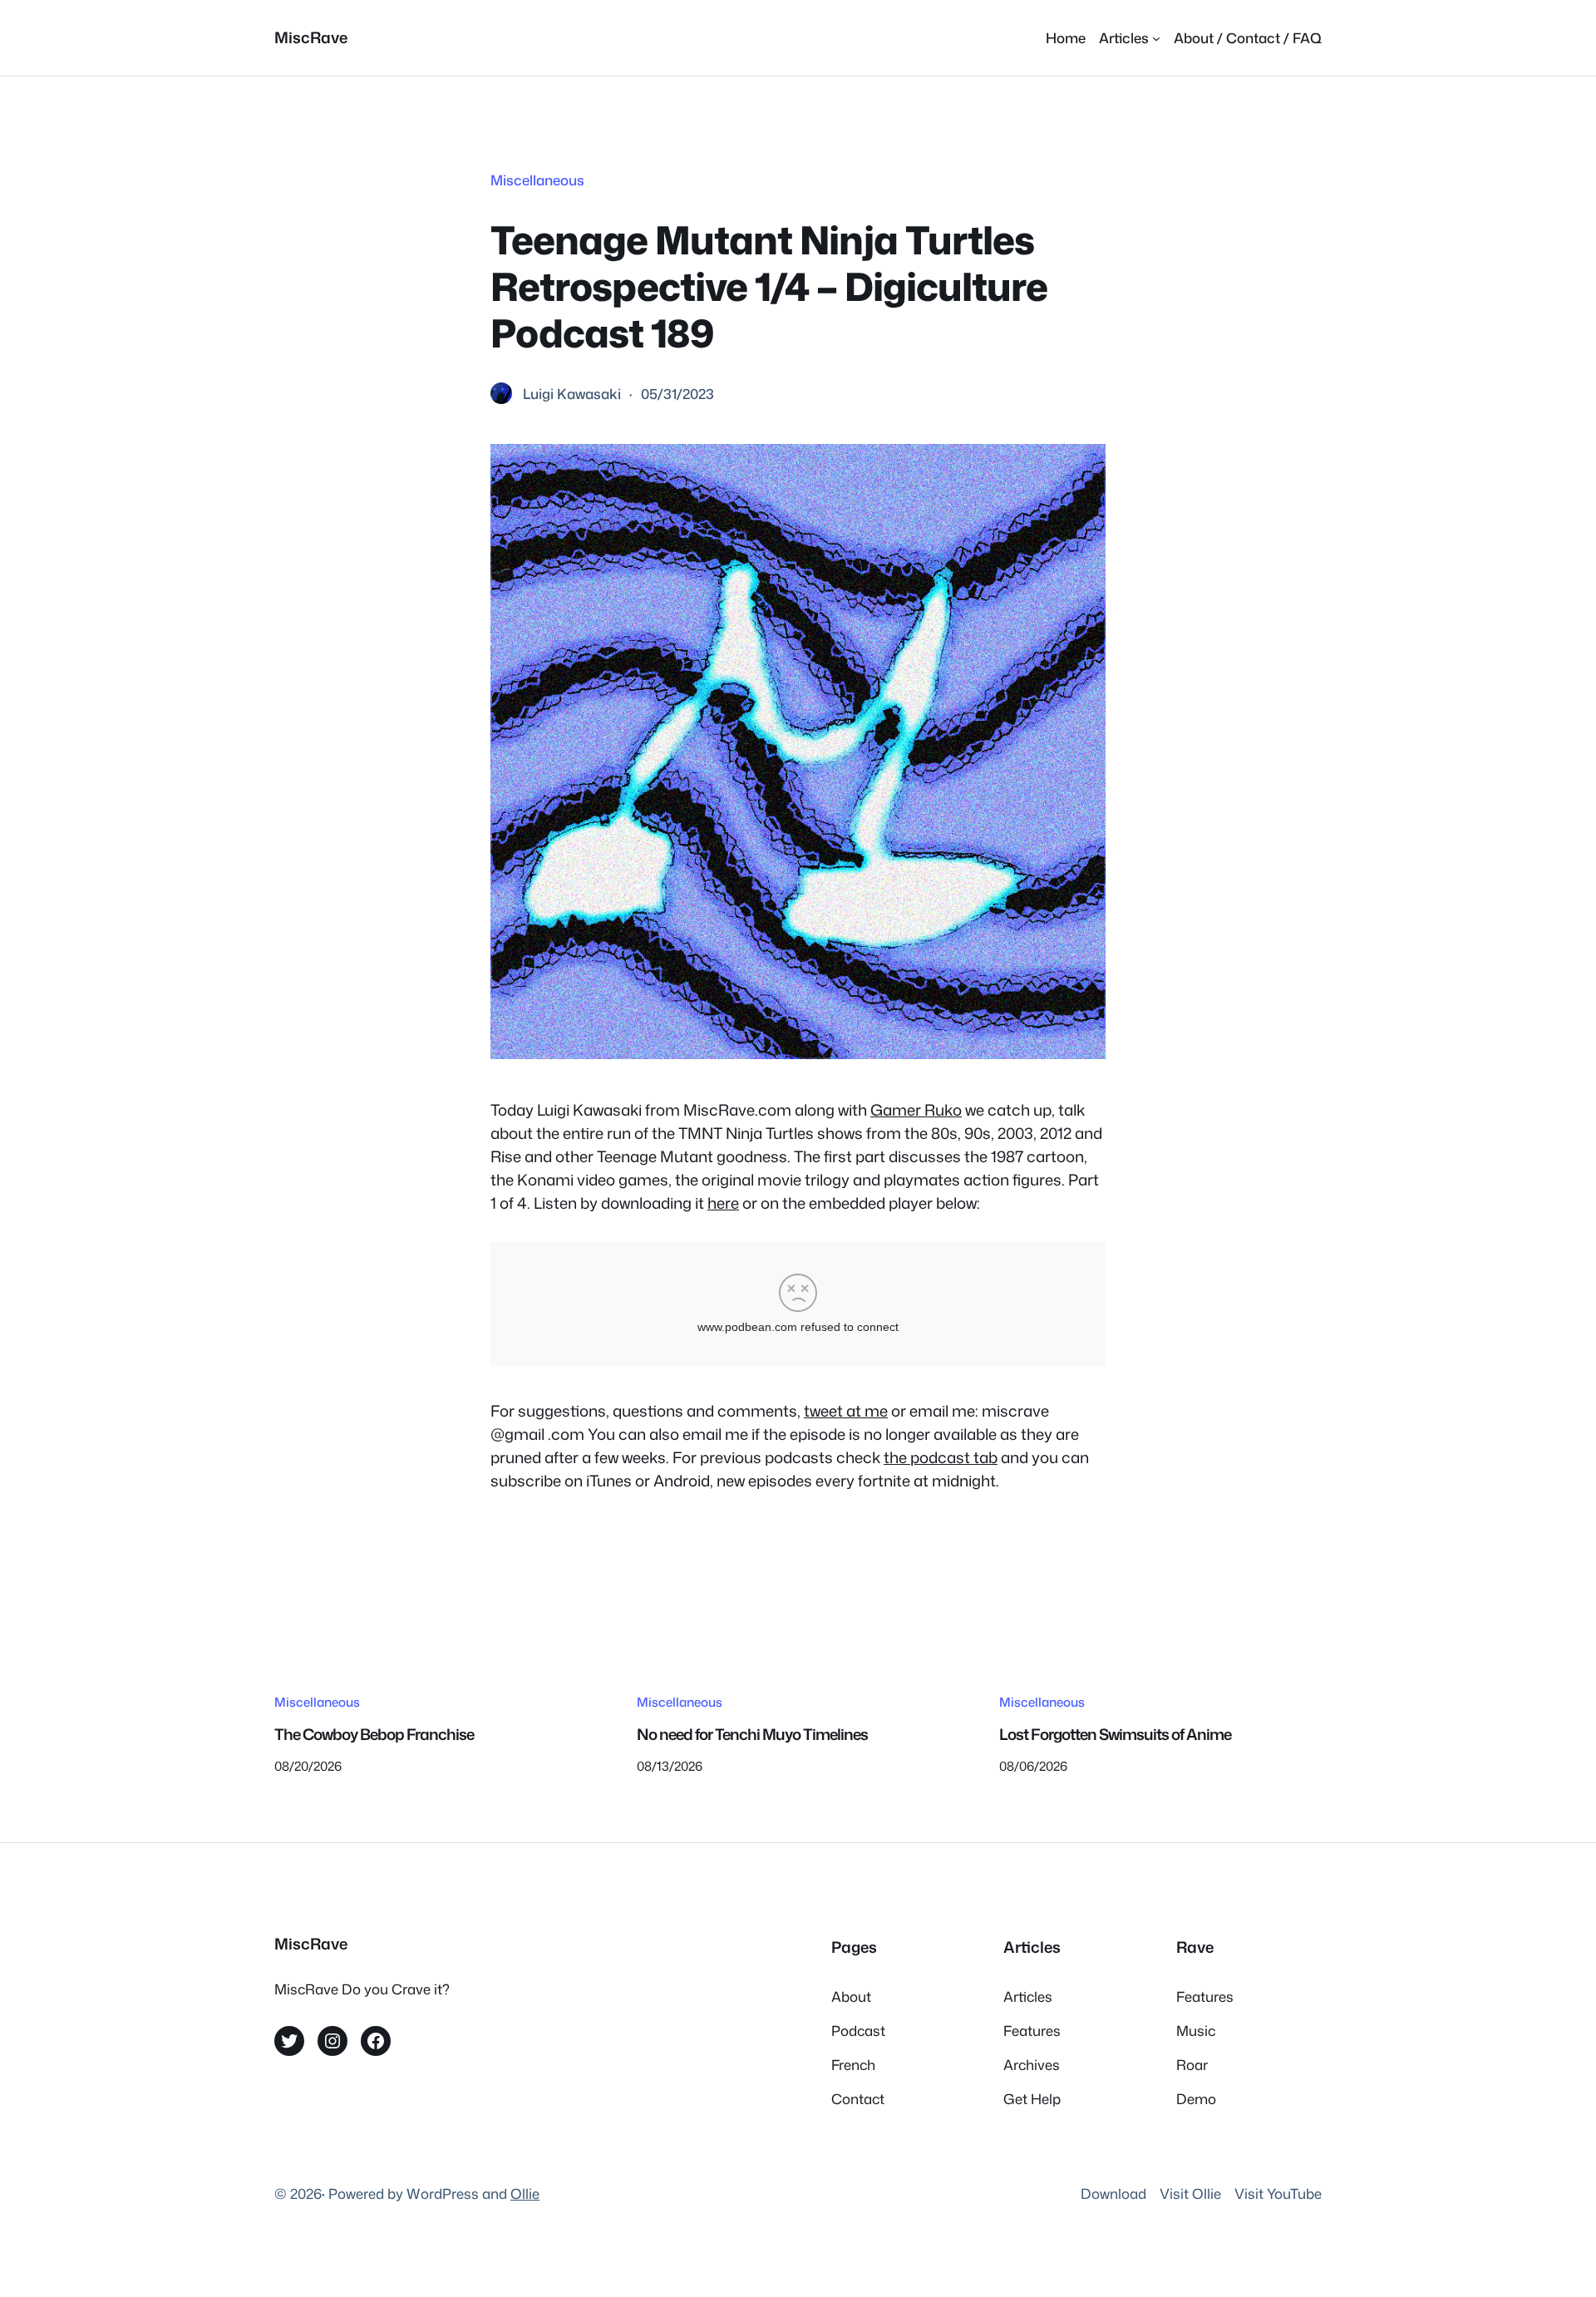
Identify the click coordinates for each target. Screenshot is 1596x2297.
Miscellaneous (537, 180)
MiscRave (311, 37)
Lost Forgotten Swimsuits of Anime (1115, 1734)
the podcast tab (941, 1457)
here (723, 1203)
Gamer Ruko (916, 1110)
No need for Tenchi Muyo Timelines (752, 1734)
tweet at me (846, 1411)
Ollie (525, 2193)
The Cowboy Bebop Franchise (374, 1734)
